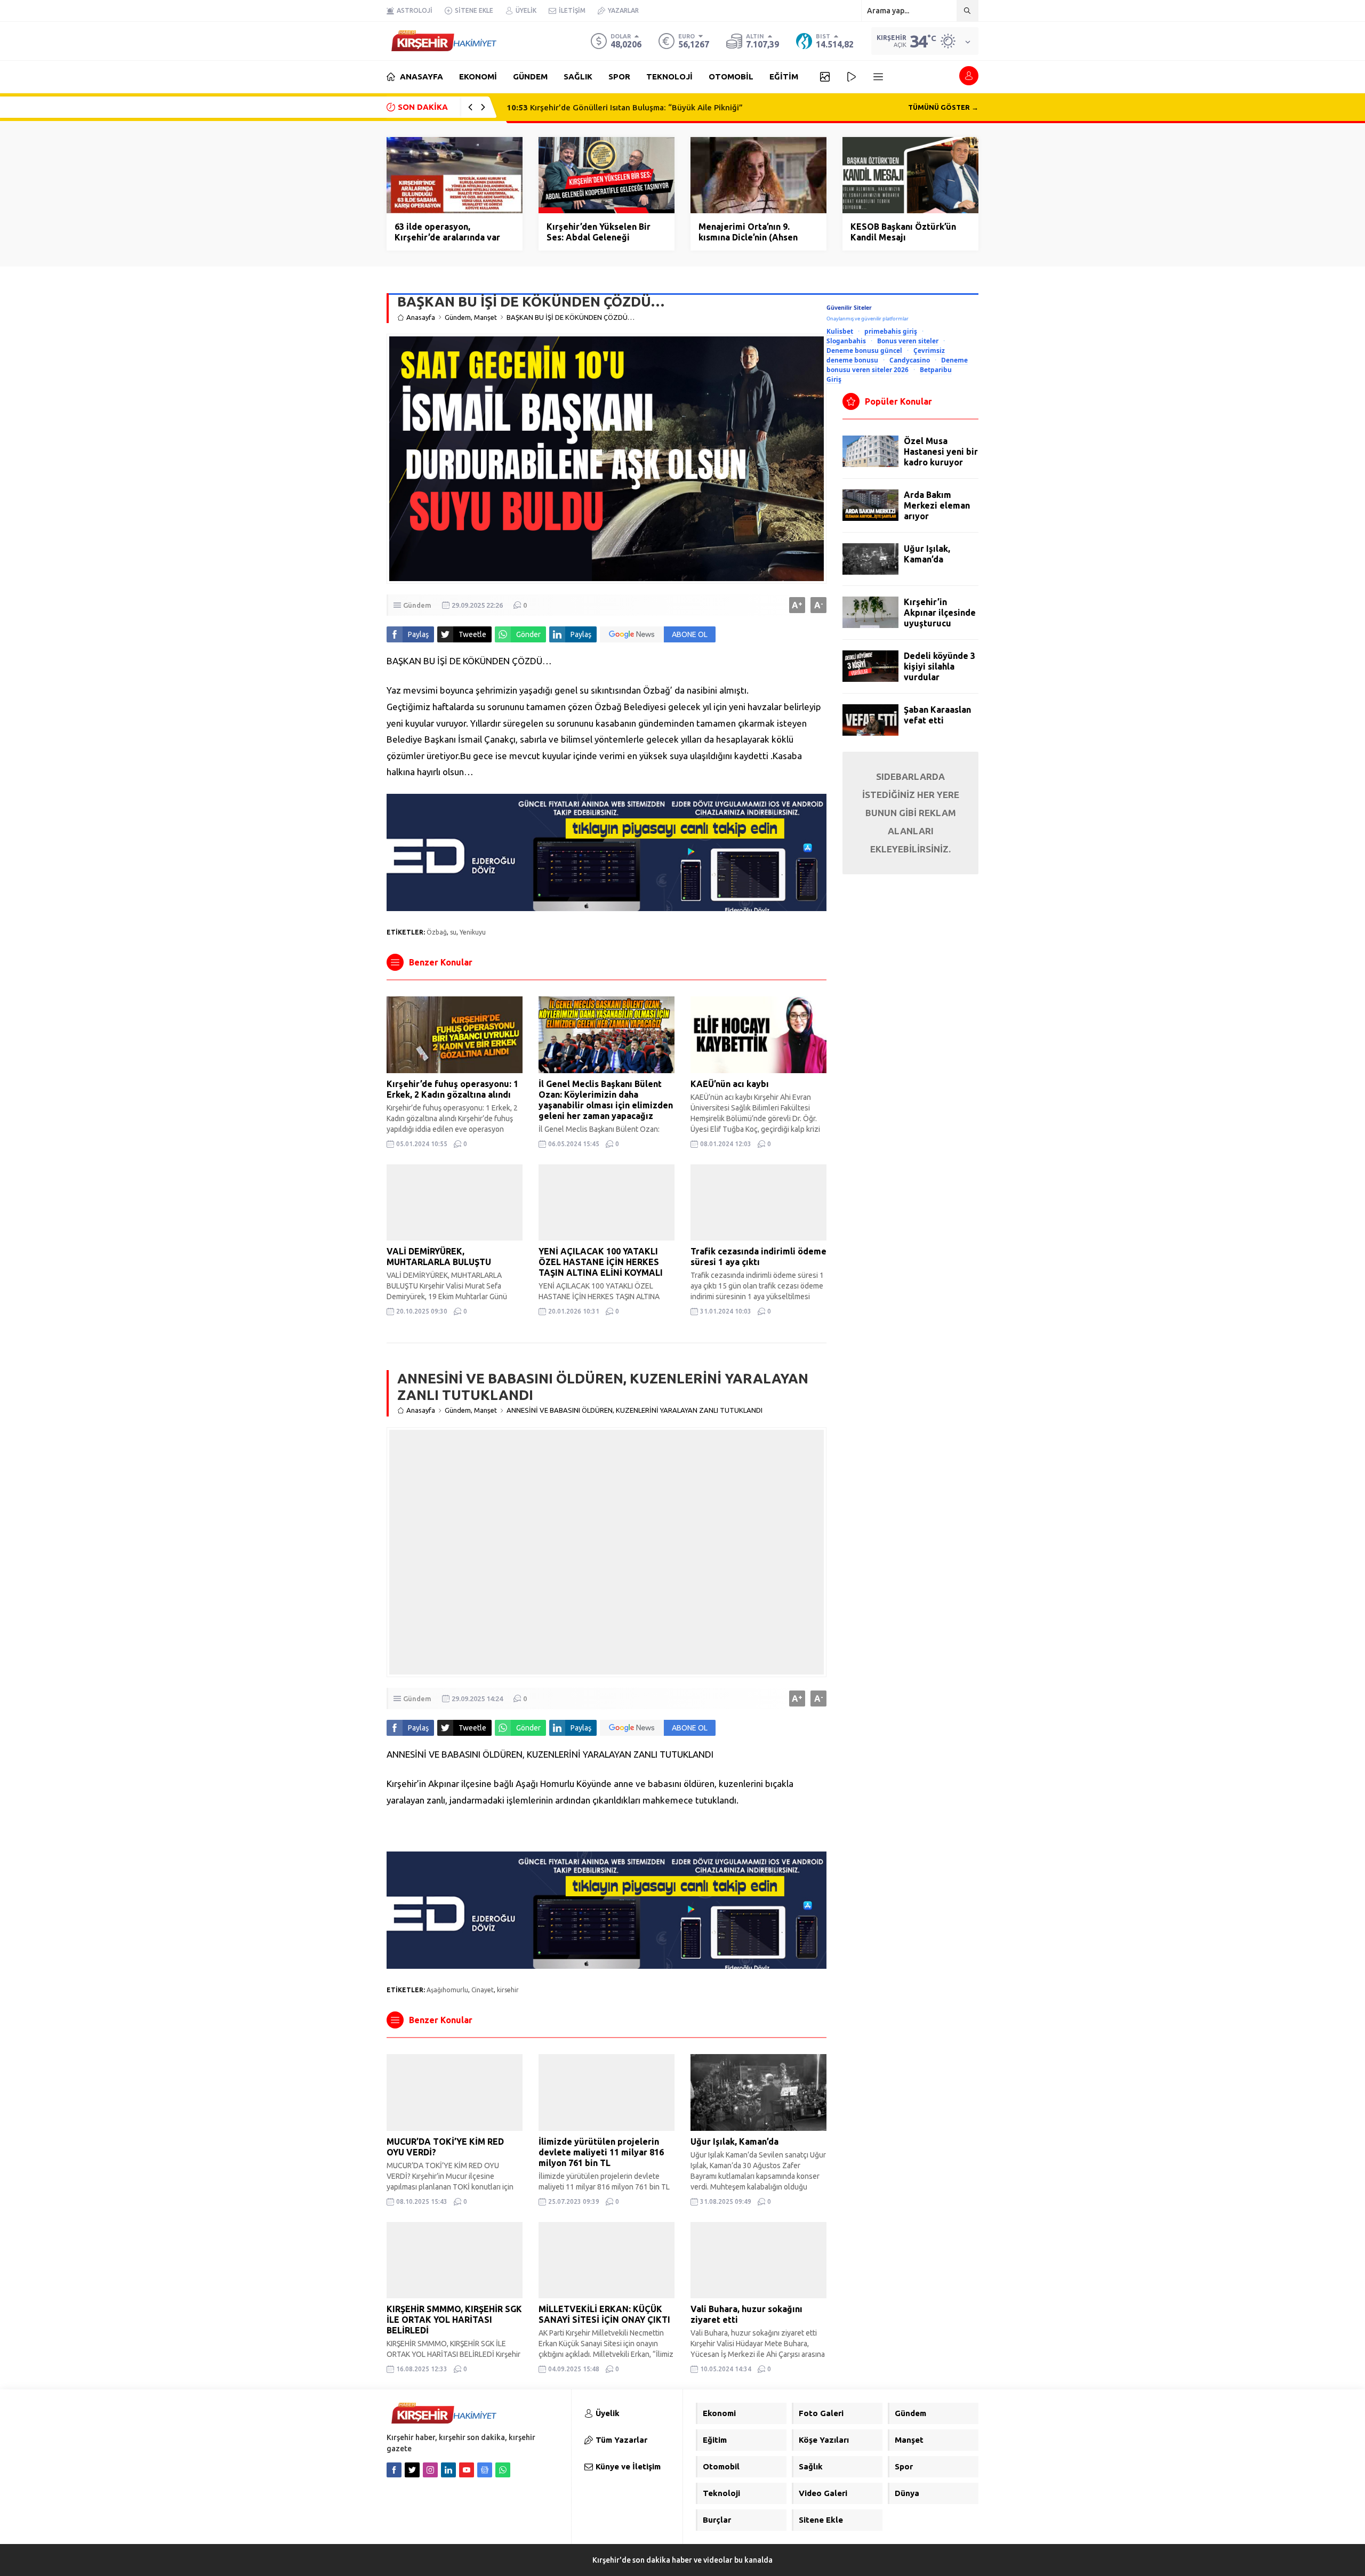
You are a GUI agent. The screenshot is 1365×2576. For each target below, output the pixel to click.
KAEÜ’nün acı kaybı (730, 1084)
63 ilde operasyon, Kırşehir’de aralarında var (447, 232)
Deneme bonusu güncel (864, 350)
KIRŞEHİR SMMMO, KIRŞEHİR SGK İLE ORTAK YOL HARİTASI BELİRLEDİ (454, 2320)
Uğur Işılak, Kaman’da (734, 2142)
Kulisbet (840, 331)
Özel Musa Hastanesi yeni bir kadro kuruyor (941, 452)
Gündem (458, 317)
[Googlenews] (485, 2470)
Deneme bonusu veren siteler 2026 (897, 365)
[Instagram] (430, 2470)
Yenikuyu (473, 932)
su (453, 932)
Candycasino (910, 360)
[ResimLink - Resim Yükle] (607, 907)
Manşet (485, 317)
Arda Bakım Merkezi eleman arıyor (937, 505)
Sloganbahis (846, 341)
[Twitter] (412, 2470)
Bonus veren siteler (908, 341)
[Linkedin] (448, 2470)
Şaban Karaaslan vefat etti (937, 715)
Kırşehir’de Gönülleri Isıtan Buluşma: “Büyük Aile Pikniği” (625, 107)
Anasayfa (421, 317)
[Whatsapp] (503, 2470)
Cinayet (483, 1990)
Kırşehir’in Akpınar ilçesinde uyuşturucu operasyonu (940, 618)
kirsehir (508, 1990)
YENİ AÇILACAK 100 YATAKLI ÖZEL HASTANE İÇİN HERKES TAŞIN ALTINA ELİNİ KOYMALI (601, 1262)
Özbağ (437, 932)
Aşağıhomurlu (447, 1990)
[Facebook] (394, 2470)
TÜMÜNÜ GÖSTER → (943, 107)
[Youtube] (467, 2470)
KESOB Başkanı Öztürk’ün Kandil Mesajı (903, 232)
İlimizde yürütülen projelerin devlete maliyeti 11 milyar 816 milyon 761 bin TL (601, 2152)
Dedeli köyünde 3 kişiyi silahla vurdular (940, 666)
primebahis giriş (891, 331)
